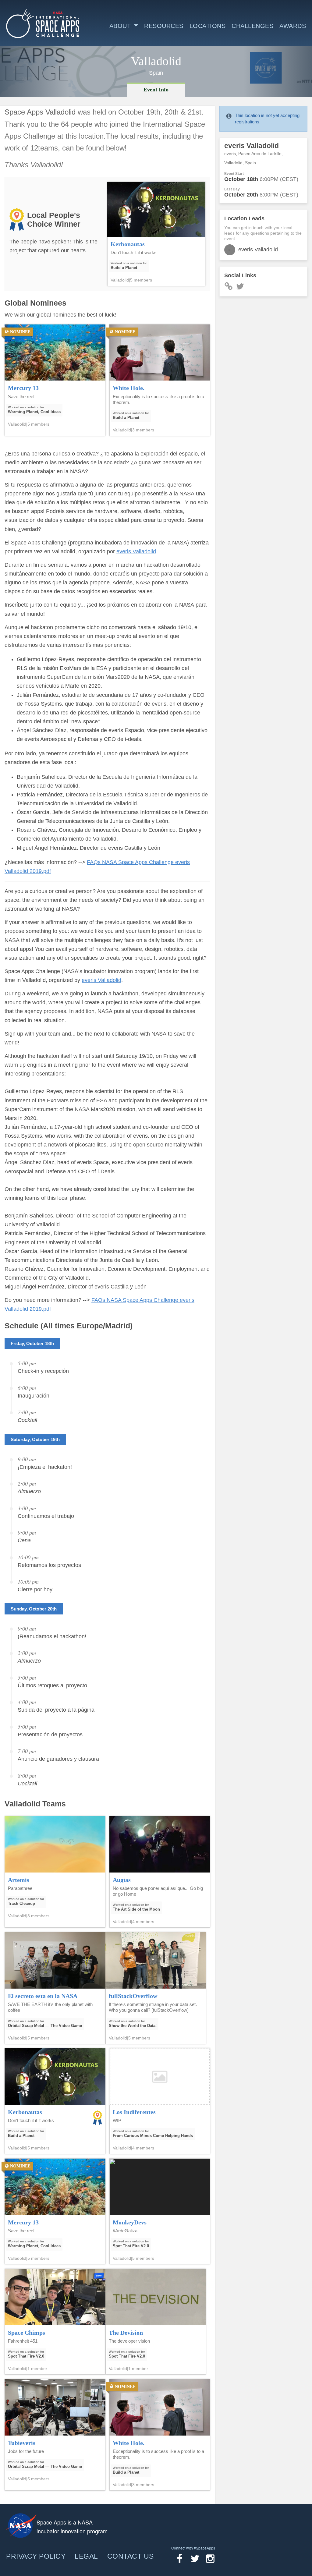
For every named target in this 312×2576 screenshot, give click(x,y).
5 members (141, 280)
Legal (86, 2556)
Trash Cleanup (21, 1903)
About (120, 26)
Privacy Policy (36, 2556)
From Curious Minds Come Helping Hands (153, 2136)
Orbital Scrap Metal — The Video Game (45, 2026)
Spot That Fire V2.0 (131, 2246)
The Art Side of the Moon (136, 1909)
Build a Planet (124, 268)
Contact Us (131, 2556)
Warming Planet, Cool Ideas (34, 412)
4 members (143, 1922)
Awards (293, 26)
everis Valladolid (136, 551)
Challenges (252, 26)
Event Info (156, 90)
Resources (164, 26)
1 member (37, 2369)
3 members (143, 430)
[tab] (156, 90)
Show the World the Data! (133, 2026)
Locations (208, 26)
